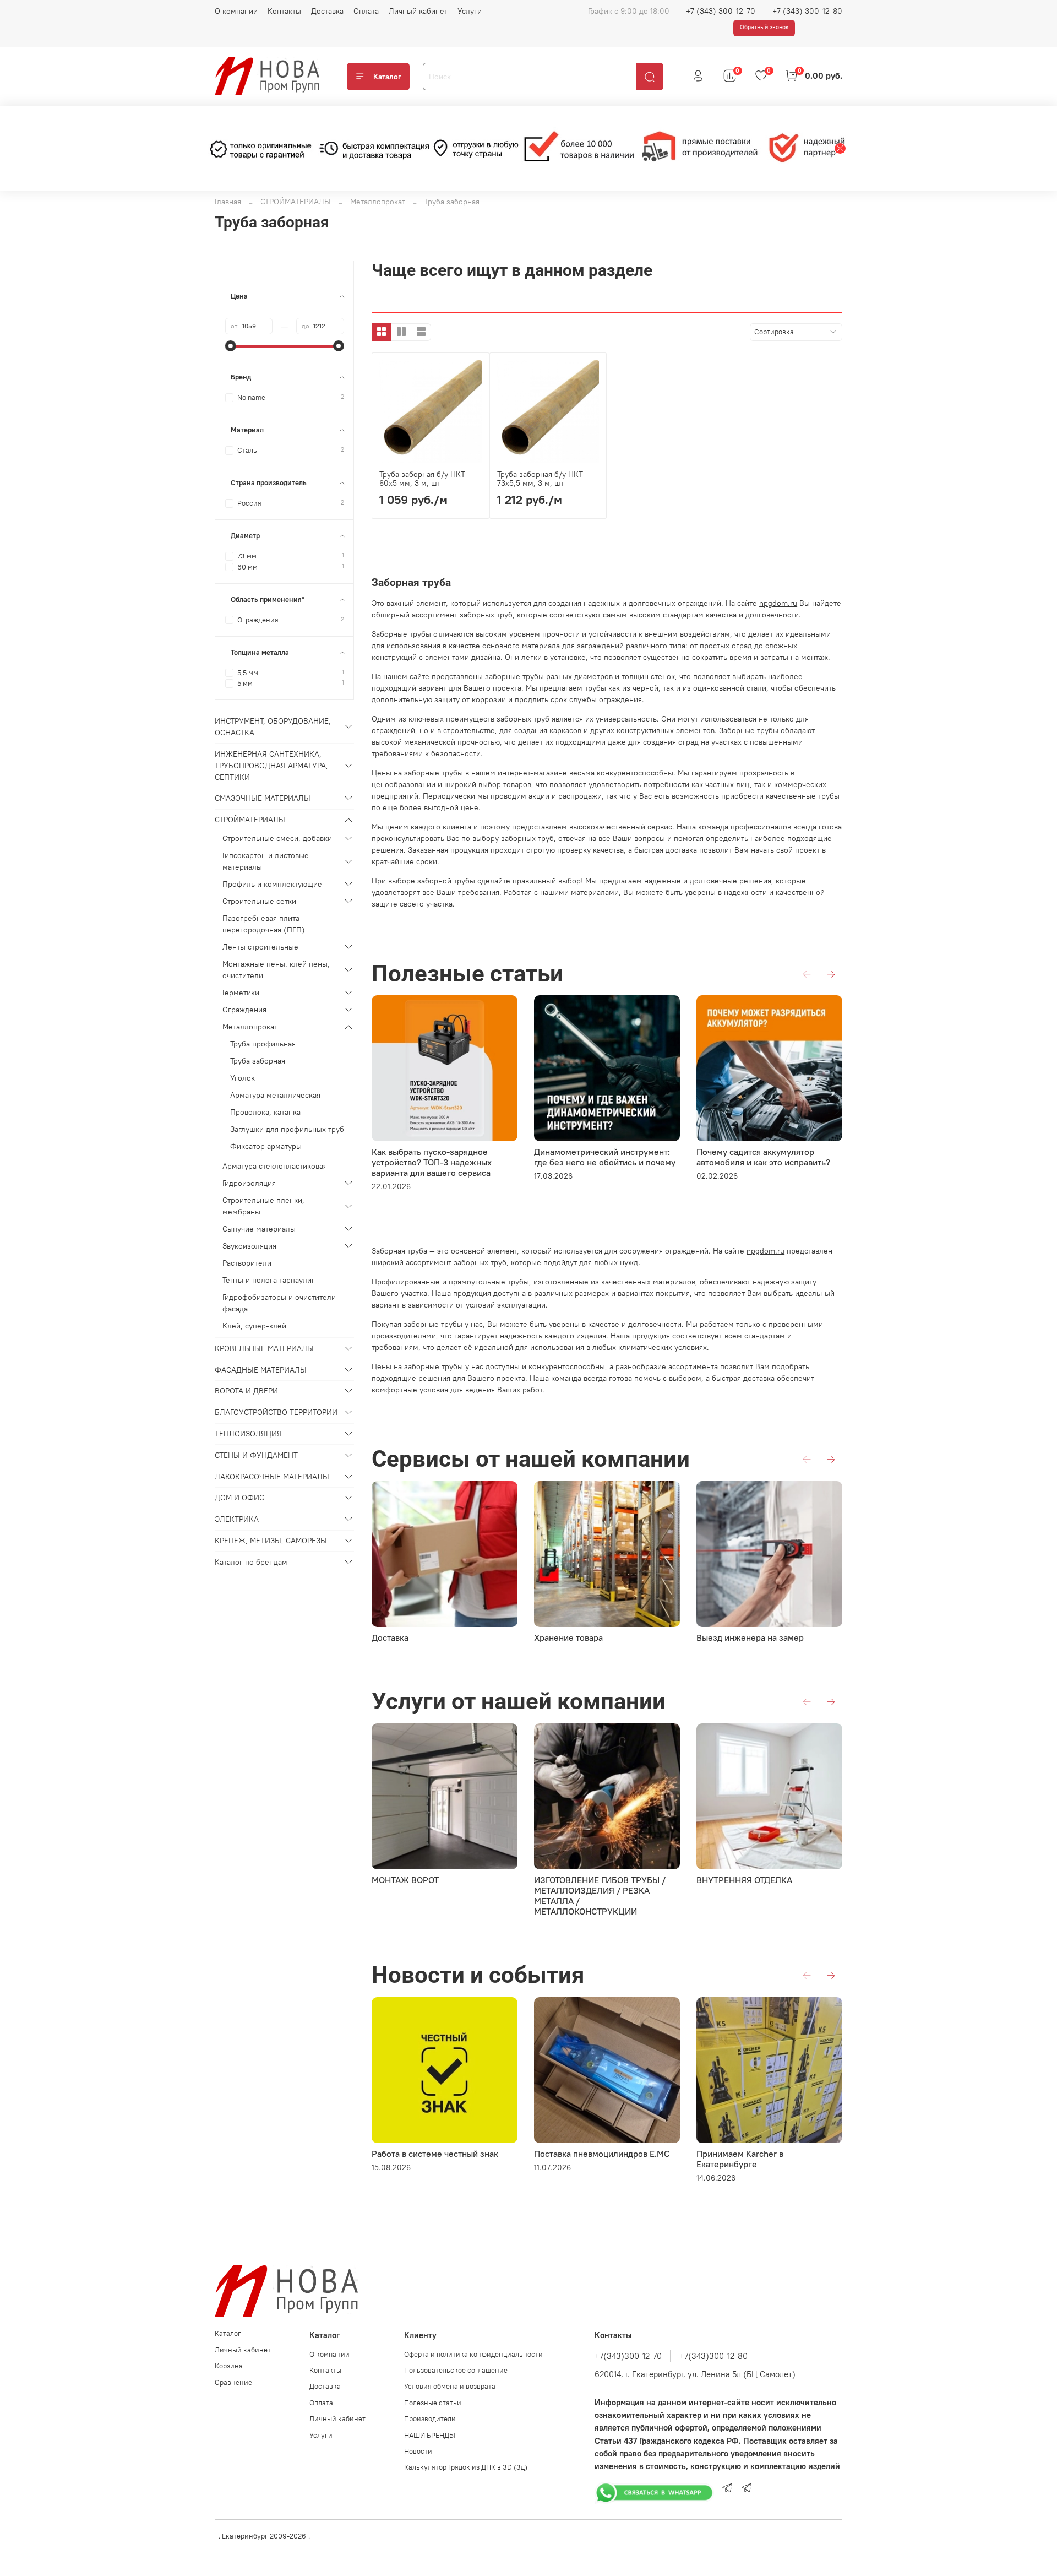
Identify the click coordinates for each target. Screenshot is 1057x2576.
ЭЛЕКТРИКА (237, 1519)
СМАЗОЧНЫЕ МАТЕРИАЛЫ (263, 798)
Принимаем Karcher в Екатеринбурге (740, 2159)
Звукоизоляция (249, 1246)
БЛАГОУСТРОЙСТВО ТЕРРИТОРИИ (276, 1412)
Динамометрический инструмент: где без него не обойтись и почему (605, 1157)
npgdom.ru (778, 603)
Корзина (229, 2366)
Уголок (243, 1078)
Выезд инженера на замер (750, 1637)
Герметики (241, 993)
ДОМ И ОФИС (239, 1498)
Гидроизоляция (249, 1183)
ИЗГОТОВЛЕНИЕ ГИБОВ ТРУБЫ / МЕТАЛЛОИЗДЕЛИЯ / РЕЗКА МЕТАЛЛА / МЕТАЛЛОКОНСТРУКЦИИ (600, 1896)
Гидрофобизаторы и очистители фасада (279, 1303)
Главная (228, 202)
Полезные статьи (433, 2403)
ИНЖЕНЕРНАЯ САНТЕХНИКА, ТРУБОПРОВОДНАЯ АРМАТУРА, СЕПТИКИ (271, 766)
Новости (418, 2451)
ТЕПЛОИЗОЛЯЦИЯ (248, 1434)
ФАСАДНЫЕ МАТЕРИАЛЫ (261, 1370)
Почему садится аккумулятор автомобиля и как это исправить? (763, 1157)
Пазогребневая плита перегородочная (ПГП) (264, 924)
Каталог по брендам (251, 1562)
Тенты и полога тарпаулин (269, 1280)
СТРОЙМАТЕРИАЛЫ (296, 202)
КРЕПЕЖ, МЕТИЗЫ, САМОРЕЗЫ (271, 1541)
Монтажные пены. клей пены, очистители (276, 970)
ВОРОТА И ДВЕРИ (246, 1391)
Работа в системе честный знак (435, 2154)
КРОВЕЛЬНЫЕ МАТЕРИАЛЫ (264, 1348)
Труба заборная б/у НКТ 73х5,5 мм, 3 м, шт (540, 479)
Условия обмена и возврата (450, 2386)
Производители (430, 2419)
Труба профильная (263, 1044)
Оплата (366, 11)
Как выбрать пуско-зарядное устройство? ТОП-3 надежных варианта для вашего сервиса (432, 1162)
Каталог (387, 77)
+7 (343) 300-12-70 (721, 11)
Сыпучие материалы (259, 1229)
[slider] (231, 346)
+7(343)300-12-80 (713, 2356)
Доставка (327, 11)
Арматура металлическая (275, 1095)
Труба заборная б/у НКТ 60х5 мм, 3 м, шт (422, 479)
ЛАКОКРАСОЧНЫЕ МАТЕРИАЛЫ (272, 1477)
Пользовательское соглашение (456, 2370)
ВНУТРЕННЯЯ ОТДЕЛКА (744, 1880)
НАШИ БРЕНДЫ (430, 2435)
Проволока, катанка (265, 1112)
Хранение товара (568, 1637)
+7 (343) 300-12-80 (807, 11)
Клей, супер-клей (254, 1326)
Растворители (247, 1263)
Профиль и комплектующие (272, 884)
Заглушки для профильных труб (287, 1129)
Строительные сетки (259, 901)
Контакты (284, 11)
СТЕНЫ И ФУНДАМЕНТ (256, 1455)
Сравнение (233, 2382)
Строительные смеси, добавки (277, 838)
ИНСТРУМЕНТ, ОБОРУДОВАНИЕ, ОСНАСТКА (273, 727)
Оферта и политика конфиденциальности (473, 2354)
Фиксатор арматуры (266, 1146)
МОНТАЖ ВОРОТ (405, 1880)
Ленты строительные (260, 947)
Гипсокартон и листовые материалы (266, 861)
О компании (236, 11)
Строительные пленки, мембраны (263, 1206)
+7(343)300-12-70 (628, 2356)
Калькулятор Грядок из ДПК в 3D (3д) (466, 2467)
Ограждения (244, 1010)
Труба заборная (258, 1061)
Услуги (470, 11)
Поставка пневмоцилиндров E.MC (602, 2154)
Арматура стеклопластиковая (275, 1166)
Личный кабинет (418, 11)
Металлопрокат (378, 202)
